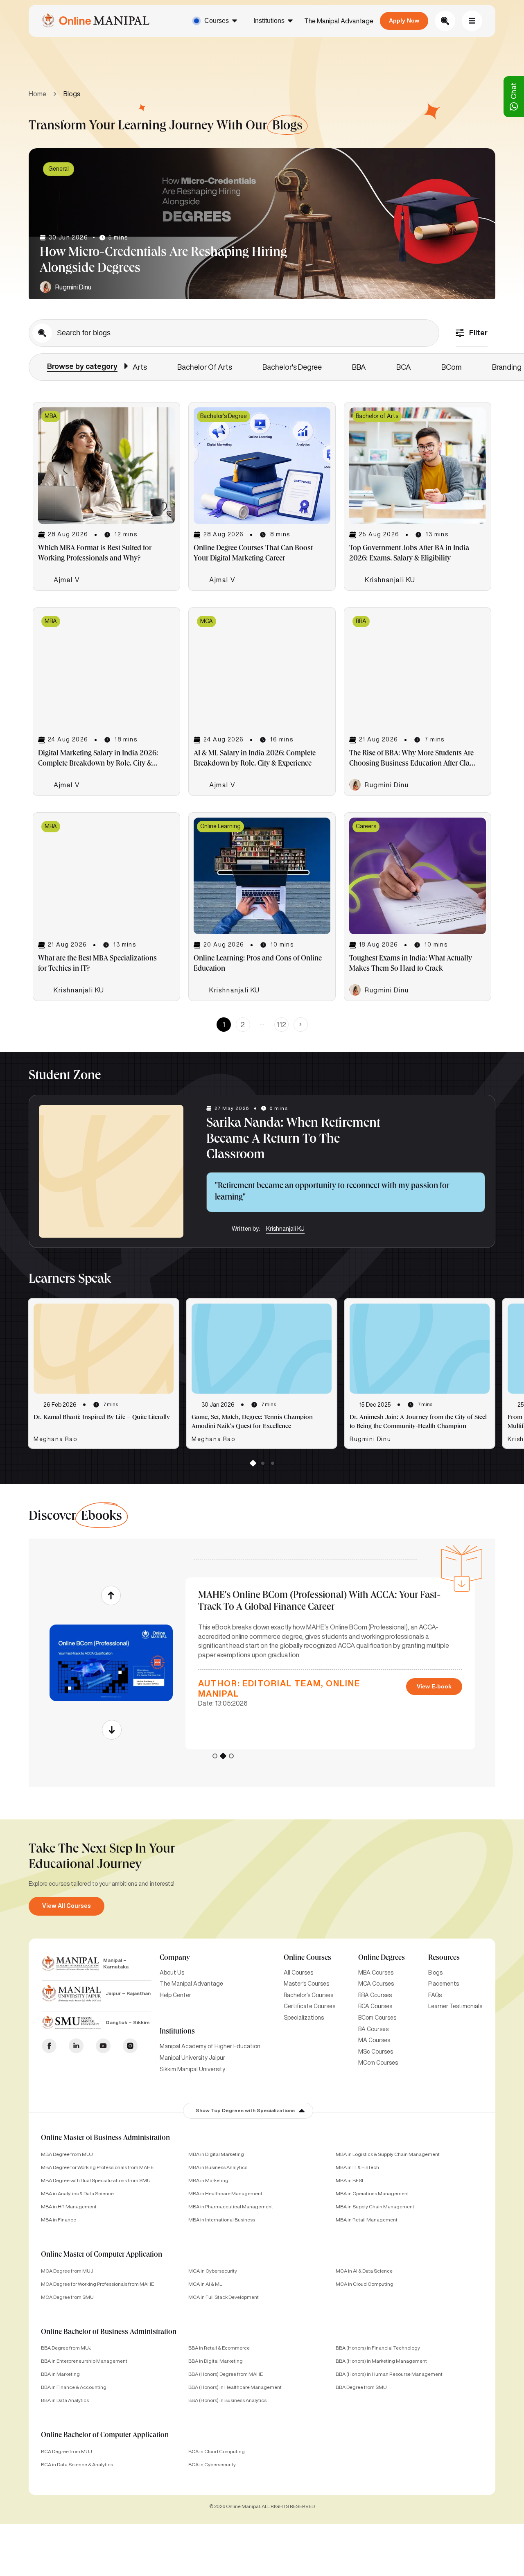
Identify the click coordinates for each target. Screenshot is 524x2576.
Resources (444, 1958)
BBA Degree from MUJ (66, 2348)
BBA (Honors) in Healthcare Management (235, 2387)
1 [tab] (253, 1465)
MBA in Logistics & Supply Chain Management (388, 2154)
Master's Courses (306, 1984)
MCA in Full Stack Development (224, 2297)
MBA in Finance (59, 2220)
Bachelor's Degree (292, 367)
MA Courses (374, 2040)
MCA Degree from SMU (67, 2297)
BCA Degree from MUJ (67, 2451)
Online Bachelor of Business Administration (109, 2332)
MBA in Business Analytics (218, 2167)
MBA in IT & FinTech (357, 2167)
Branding (507, 367)
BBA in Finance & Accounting (74, 2387)
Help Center (175, 1995)
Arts (140, 367)
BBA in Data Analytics (65, 2400)
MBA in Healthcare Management (225, 2193)
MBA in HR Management (69, 2207)
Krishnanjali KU (390, 580)
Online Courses (307, 1958)
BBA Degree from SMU (361, 2387)
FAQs (435, 1995)
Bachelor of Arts (205, 367)
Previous (111, 1595)
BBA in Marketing (60, 2374)
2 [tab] (262, 1465)
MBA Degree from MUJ (67, 2154)
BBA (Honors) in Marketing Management (381, 2361)
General (59, 169)
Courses (217, 21)
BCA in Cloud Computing (217, 2451)
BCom (452, 367)
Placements (444, 1984)
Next (111, 1730)
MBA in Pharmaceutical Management (231, 2207)
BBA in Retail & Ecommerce (219, 2348)
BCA (404, 367)
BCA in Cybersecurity (212, 2464)
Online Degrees (382, 1958)
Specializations (304, 2018)
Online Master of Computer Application (102, 2255)
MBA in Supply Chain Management (375, 2207)
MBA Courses (376, 1973)
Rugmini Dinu (73, 287)
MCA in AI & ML (205, 2284)
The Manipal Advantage (339, 21)
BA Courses (373, 2029)
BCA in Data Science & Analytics (77, 2464)
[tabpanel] (262, 226)
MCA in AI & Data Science (364, 2271)
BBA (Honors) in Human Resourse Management (389, 2374)
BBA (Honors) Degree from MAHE (226, 2374)
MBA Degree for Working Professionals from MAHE (97, 2167)
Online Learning (220, 826)
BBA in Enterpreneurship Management (84, 2361)
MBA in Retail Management (367, 2220)
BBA (359, 367)
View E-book (434, 1686)
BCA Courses (375, 2006)
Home (37, 94)
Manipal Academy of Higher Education (210, 2046)
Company (175, 1958)
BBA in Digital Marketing (216, 2361)
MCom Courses (378, 2063)
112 (281, 1024)
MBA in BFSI (349, 2180)
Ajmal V (67, 580)
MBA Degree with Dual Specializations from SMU (96, 2180)
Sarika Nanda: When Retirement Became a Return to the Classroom (293, 1140)
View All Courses (67, 1906)
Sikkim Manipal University (192, 2069)
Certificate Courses (309, 2006)
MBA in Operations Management (372, 2193)
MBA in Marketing (208, 2180)
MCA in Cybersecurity (213, 2271)
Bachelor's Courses (308, 1995)
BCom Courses (377, 2018)
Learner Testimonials (455, 2006)
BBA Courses (375, 1995)
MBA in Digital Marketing (216, 2154)
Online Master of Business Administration (105, 2138)
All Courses (298, 1973)
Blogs (435, 1973)
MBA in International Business (222, 2220)
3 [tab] (272, 1465)
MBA (51, 416)
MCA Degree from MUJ (67, 2271)
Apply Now (404, 20)
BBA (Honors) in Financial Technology (378, 2348)
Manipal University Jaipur (192, 2058)
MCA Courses (376, 1984)
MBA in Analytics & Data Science (77, 2193)
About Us (172, 1973)
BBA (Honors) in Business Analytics (227, 2400)
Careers (366, 826)
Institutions (269, 21)
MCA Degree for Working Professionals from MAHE (97, 2284)
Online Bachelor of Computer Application (105, 2436)
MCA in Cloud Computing (365, 2284)
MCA (207, 621)
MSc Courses (376, 2052)
